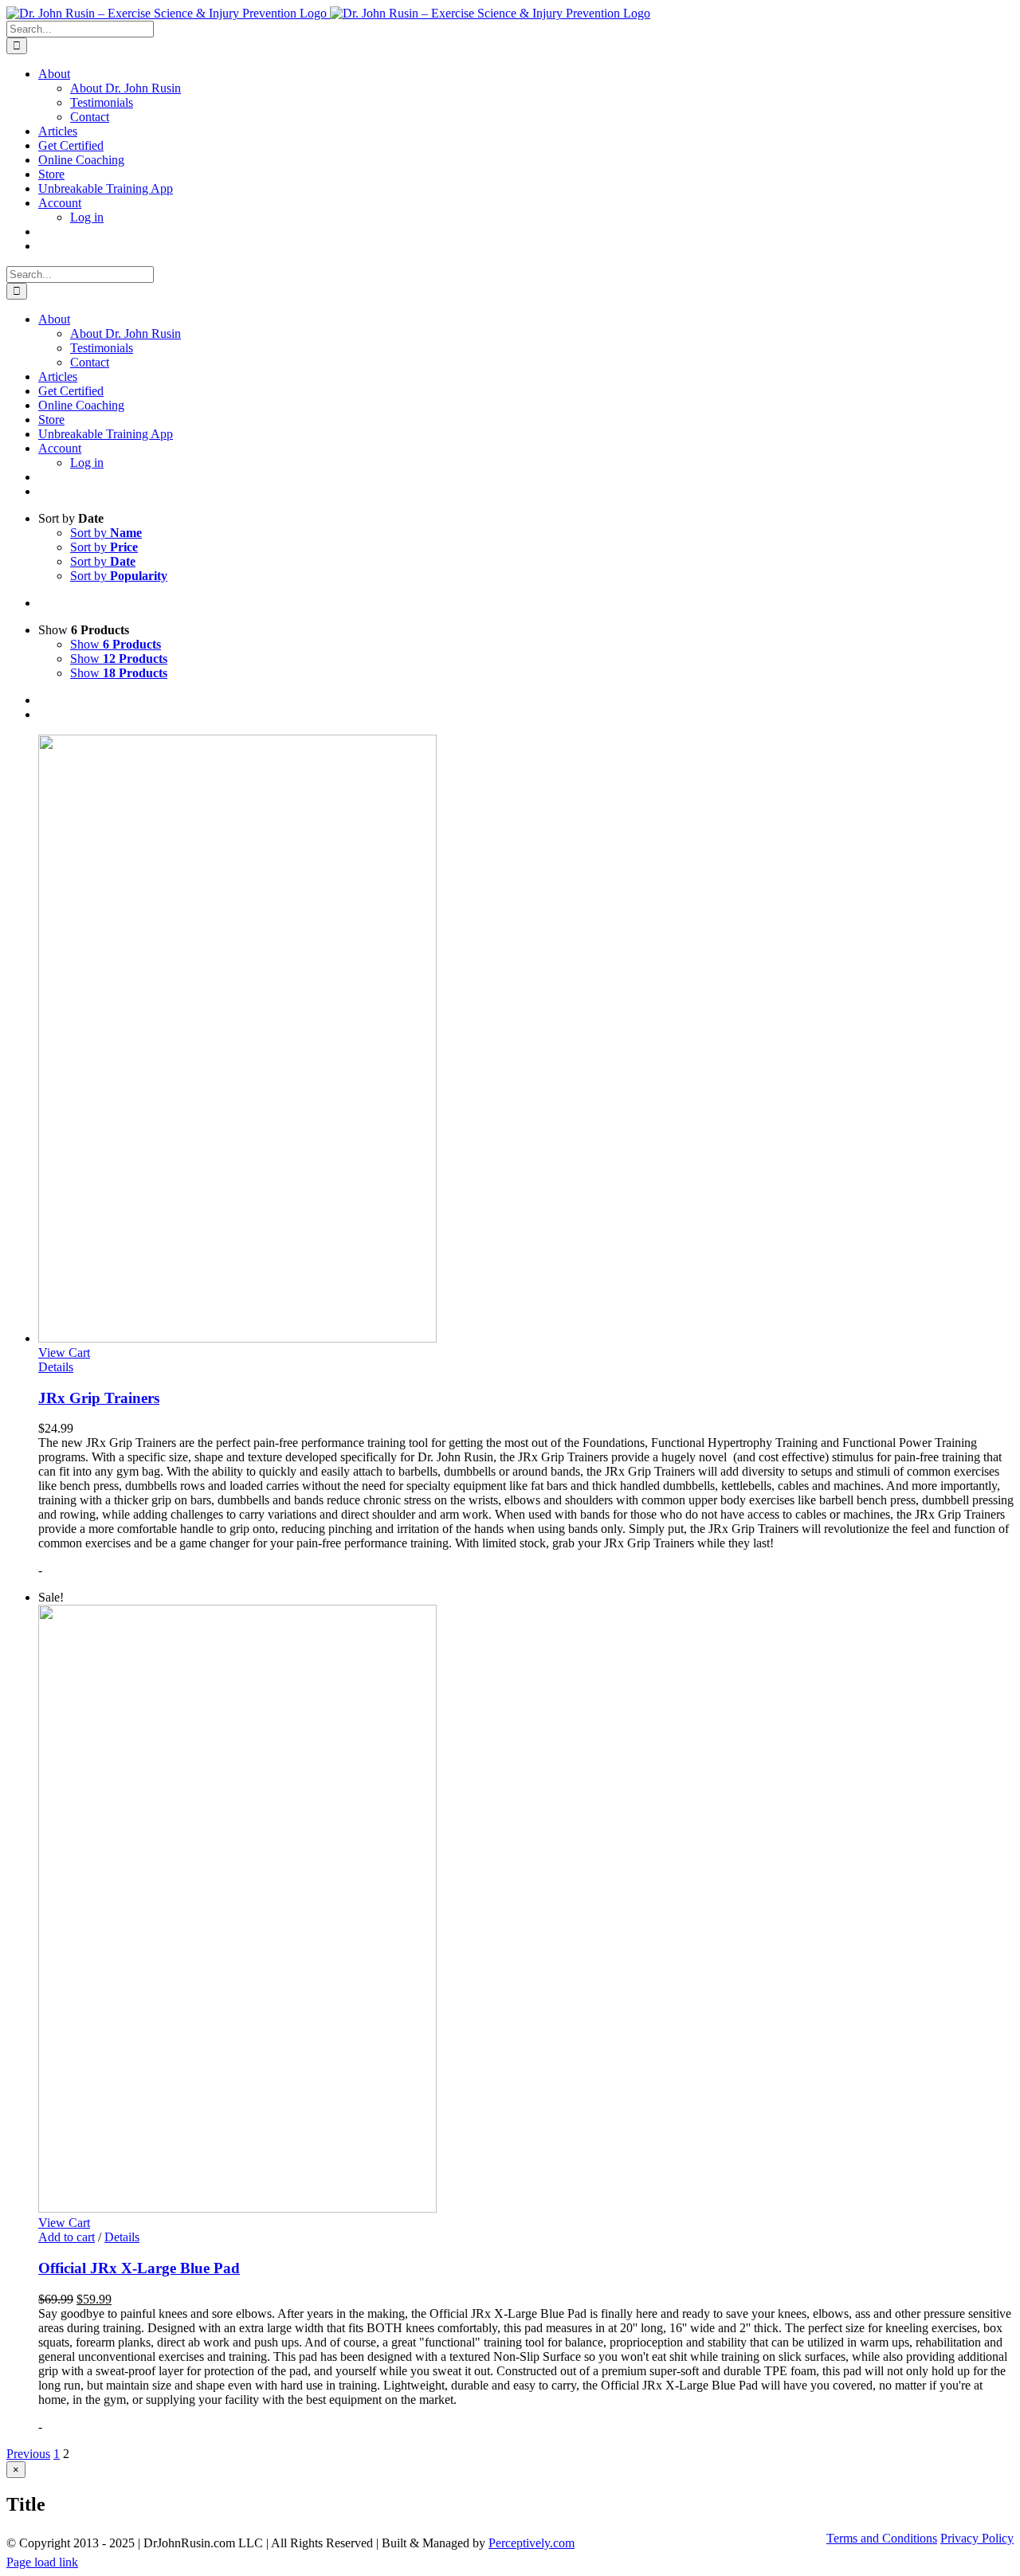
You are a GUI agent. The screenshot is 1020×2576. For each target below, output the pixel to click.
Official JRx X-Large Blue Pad (139, 2268)
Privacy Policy (977, 2538)
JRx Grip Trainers (99, 1398)
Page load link (42, 2562)
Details (56, 1367)
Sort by (106, 533)
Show (116, 644)
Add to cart (67, 2237)
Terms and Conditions (882, 2538)
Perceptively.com (532, 2543)
